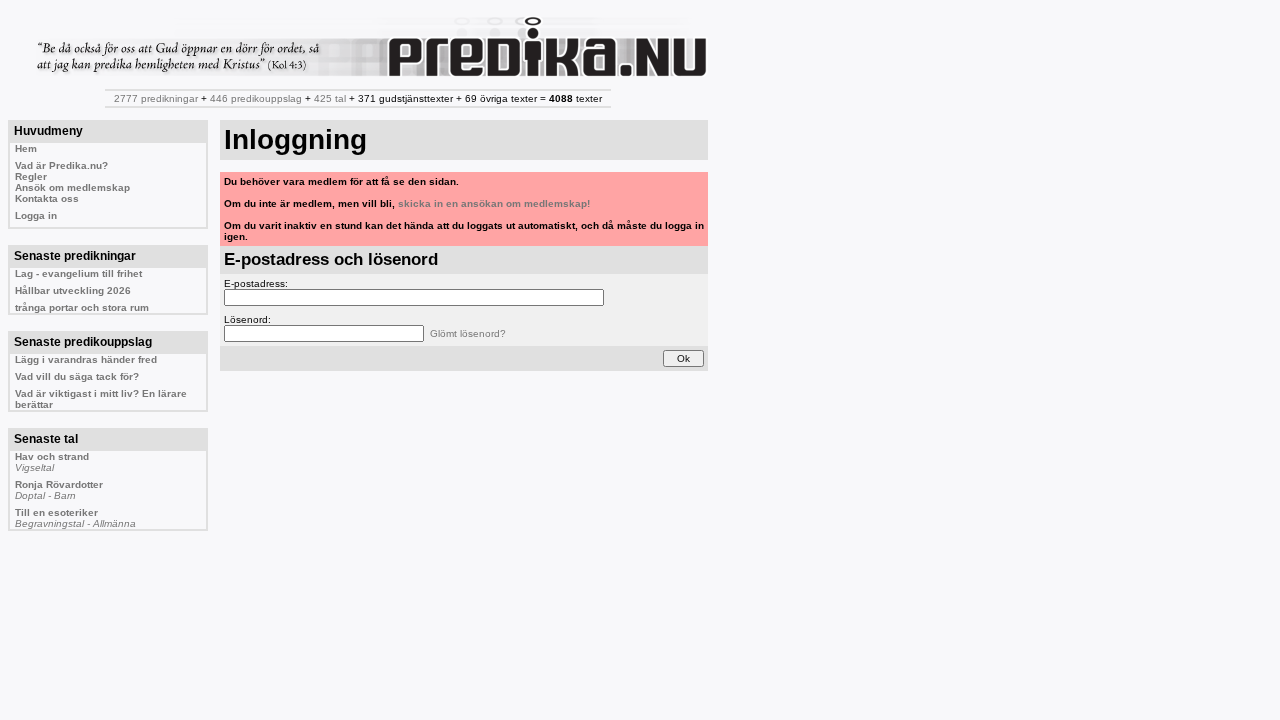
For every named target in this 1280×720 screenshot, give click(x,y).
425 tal (330, 98)
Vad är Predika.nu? (61, 165)
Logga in (36, 215)
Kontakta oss (47, 198)
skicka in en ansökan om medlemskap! (494, 203)
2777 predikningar (156, 98)
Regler (31, 176)
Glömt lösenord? (468, 333)
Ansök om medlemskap (72, 187)
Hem (26, 148)
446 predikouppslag (256, 98)
